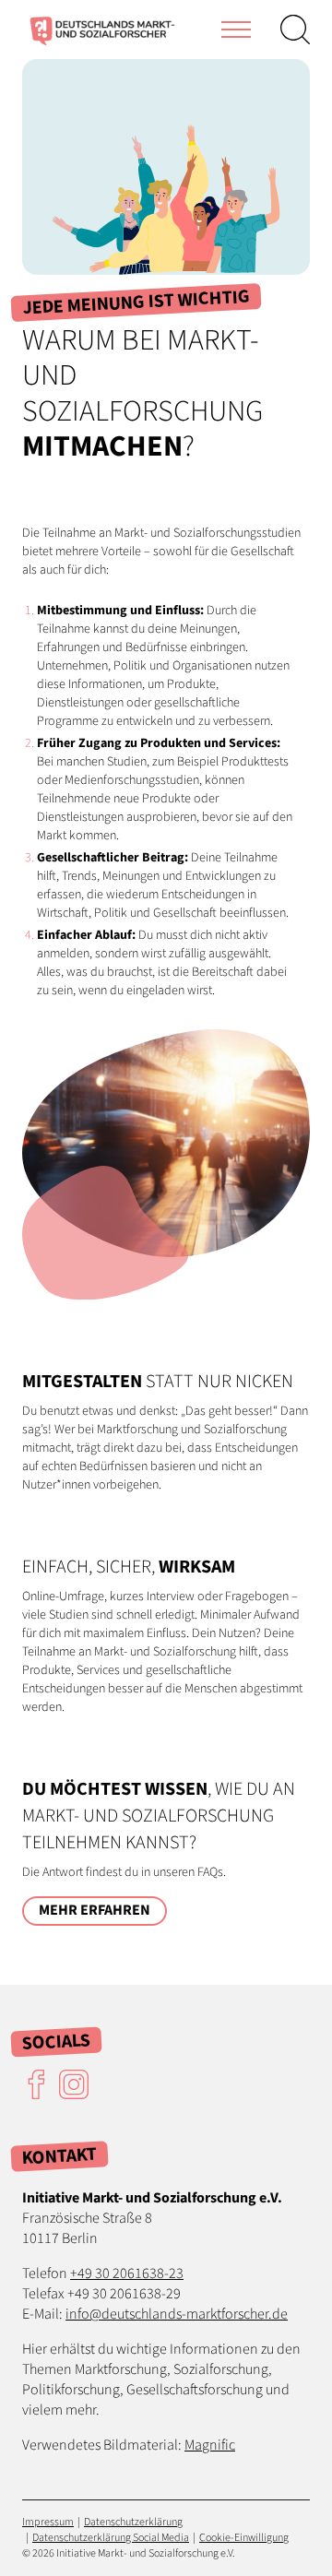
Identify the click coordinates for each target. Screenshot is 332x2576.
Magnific (210, 2445)
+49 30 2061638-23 (127, 2273)
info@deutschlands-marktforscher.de (177, 2314)
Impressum (48, 2522)
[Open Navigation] (236, 30)
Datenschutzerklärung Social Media (111, 2538)
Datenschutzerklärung (133, 2522)
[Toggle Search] (295, 30)
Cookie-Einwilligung (244, 2538)
